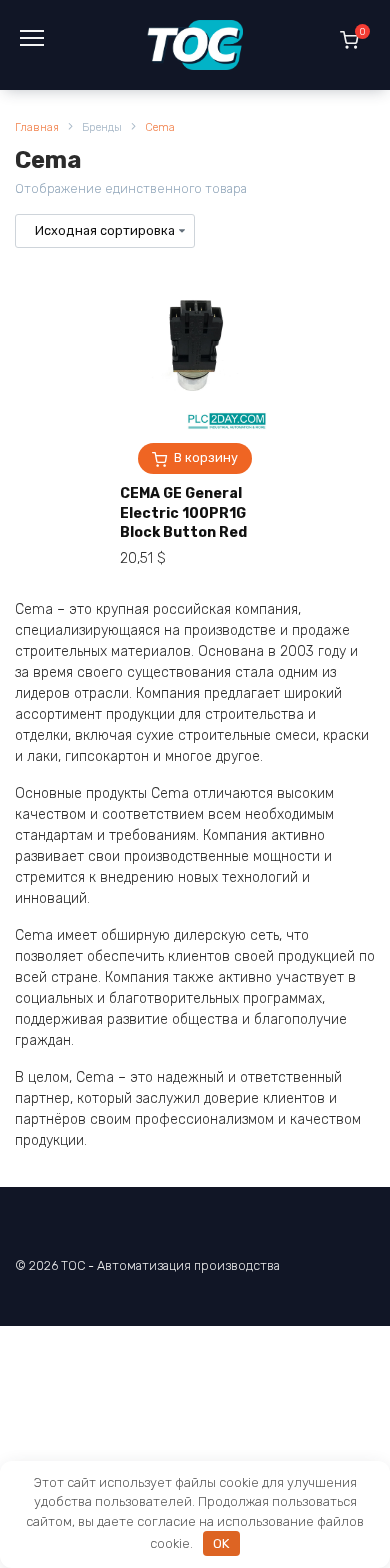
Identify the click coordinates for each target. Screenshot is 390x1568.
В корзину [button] (206, 457)
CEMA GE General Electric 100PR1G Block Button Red (183, 513)
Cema (160, 127)
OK (221, 1543)
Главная (37, 127)
